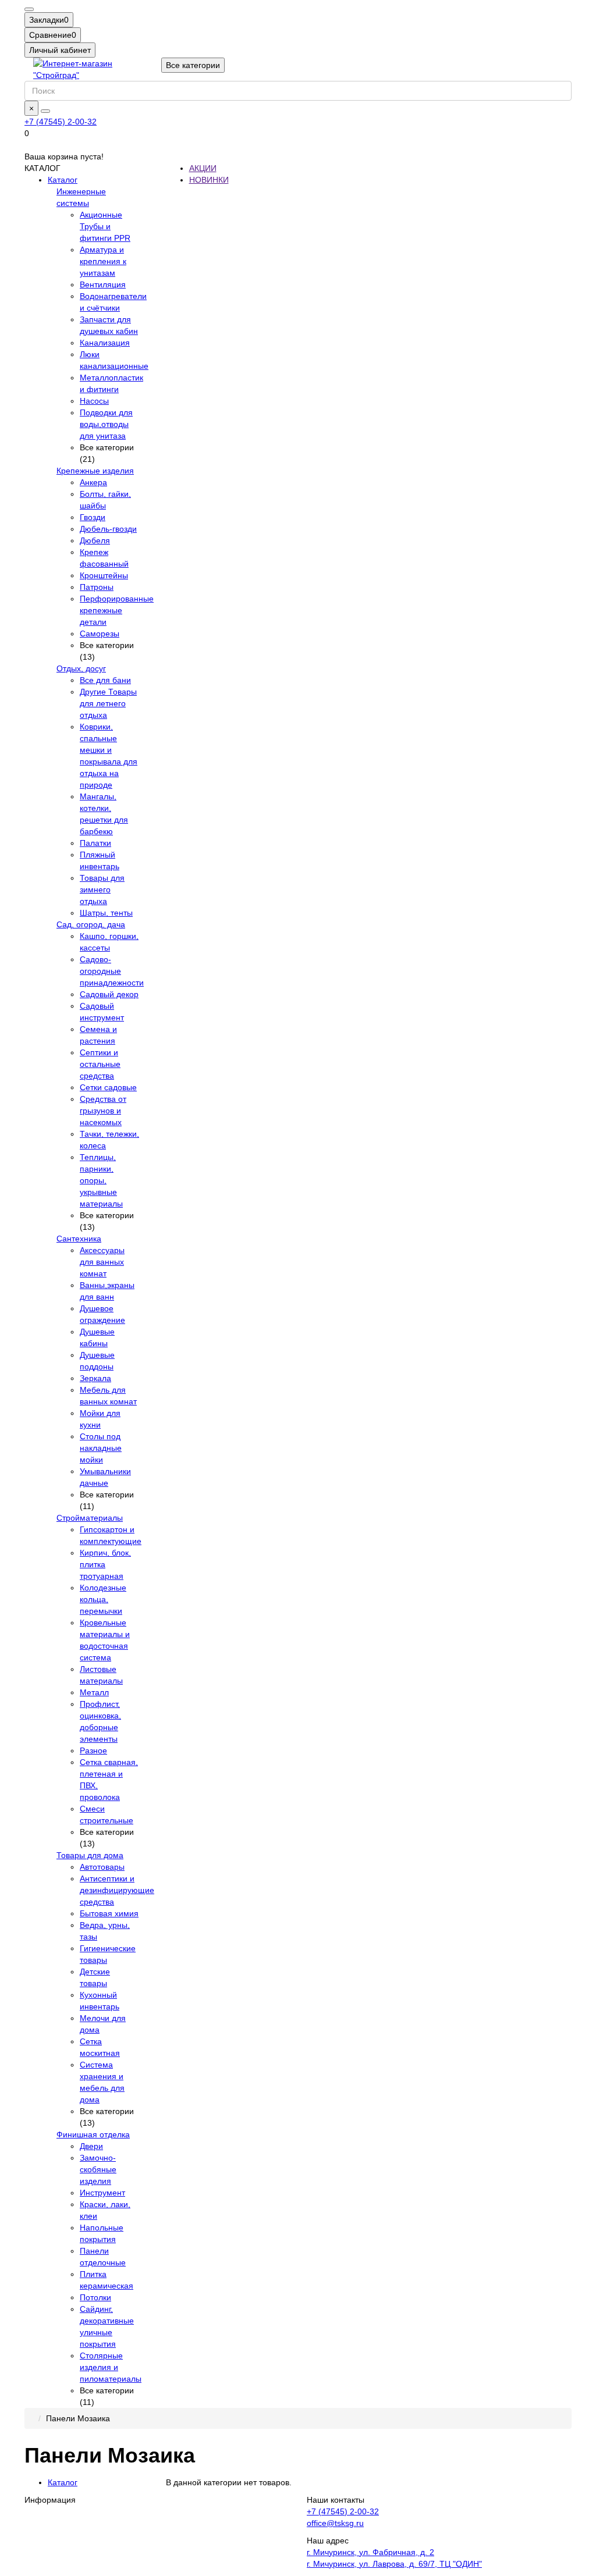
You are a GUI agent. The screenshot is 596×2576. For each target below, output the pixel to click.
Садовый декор (109, 994)
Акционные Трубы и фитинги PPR (105, 226)
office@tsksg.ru (335, 2523)
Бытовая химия (109, 1913)
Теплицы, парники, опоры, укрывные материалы (101, 1180)
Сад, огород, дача (91, 924)
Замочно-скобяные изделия (98, 2169)
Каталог (63, 180)
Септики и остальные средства (100, 1064)
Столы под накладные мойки (101, 1448)
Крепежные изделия (95, 471)
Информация (50, 2500)
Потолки (95, 2297)
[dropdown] (29, 9)
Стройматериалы (90, 1518)
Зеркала (95, 1378)
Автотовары (102, 1867)
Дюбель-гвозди (108, 529)
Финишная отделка (93, 2134)
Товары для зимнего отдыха (102, 889)
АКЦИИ (203, 168)
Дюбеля (95, 540)
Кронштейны (104, 575)
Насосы (94, 401)
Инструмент (102, 2193)
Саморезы (100, 634)
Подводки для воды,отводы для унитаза (106, 424)
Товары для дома (90, 1855)
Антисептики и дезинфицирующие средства (117, 1890)
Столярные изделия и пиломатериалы (111, 2367)
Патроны (97, 587)
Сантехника (79, 1239)
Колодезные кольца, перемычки (103, 1599)
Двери (91, 2146)
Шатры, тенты (106, 913)
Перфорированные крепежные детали (117, 610)
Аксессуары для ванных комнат (102, 1262)
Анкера (93, 482)
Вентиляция (103, 284)
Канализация (105, 343)
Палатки (95, 843)
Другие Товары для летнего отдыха (108, 703)
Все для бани (105, 680)
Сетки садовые (108, 1087)
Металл (94, 1692)
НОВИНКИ (209, 180)
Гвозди (93, 517)
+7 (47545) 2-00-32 (61, 122)
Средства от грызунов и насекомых (103, 1111)
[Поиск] (45, 111)
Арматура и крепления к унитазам (103, 261)
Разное (93, 1750)
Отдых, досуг (81, 668)
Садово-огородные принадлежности (112, 971)
